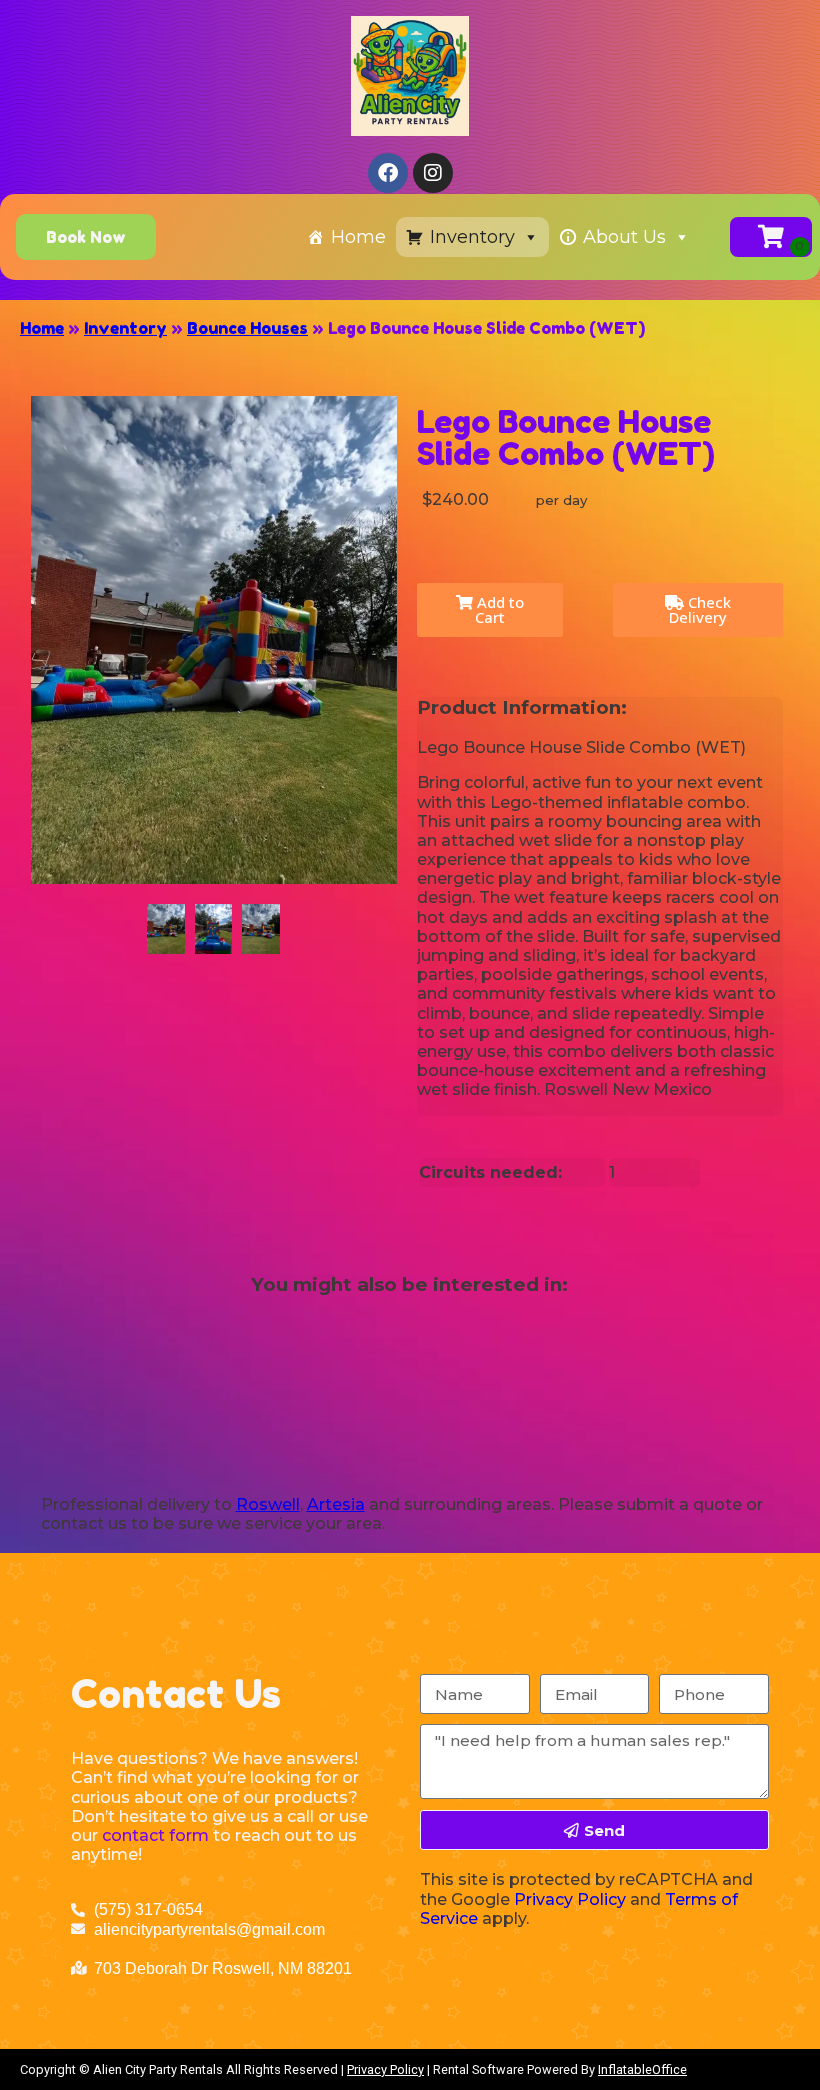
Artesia (336, 1504)
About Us (624, 237)
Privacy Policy (570, 1899)
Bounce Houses (247, 328)
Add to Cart (498, 609)
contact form (155, 1835)
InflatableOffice (642, 2069)
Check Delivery (700, 609)
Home (358, 237)
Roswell (268, 1504)
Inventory (472, 237)
